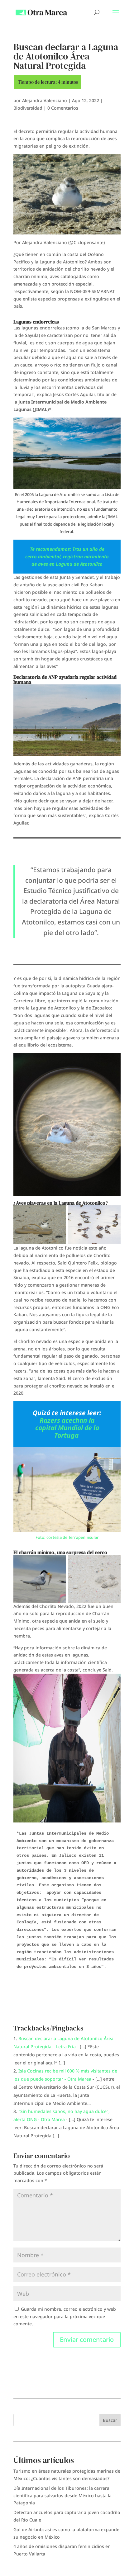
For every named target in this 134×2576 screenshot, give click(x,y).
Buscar (110, 2420)
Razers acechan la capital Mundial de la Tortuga (67, 1428)
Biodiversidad (28, 108)
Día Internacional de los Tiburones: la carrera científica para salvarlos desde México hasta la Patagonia (62, 2496)
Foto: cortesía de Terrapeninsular (67, 1537)
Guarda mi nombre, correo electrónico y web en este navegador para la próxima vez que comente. (65, 2316)
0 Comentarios (63, 108)
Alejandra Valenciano (45, 100)
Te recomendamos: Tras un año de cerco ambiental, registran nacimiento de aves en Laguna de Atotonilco (67, 556)
